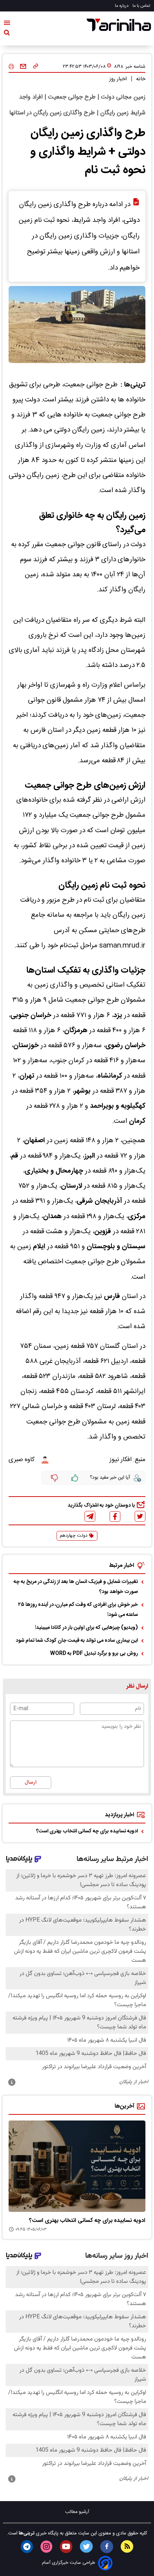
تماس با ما (142, 6)
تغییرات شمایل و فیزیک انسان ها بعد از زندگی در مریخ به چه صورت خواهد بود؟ (76, 1587)
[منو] (7, 24)
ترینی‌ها (26, 2533)
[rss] (127, 2546)
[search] (7, 34)
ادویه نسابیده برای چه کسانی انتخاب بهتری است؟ (87, 1831)
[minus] (54, 1478)
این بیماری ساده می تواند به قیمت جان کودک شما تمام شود (77, 1641)
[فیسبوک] (115, 1516)
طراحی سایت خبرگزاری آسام (69, 2563)
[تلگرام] (90, 1516)
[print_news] (11, 67)
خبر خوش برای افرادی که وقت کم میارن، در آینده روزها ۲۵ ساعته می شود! (78, 1610)
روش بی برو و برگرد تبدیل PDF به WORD (94, 1654)
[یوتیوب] (66, 2547)
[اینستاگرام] (46, 2547)
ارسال (31, 1783)
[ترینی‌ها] (119, 25)
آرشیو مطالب (77, 2512)
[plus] (75, 1478)
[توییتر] (140, 1516)
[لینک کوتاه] (36, 67)
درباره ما (122, 6)
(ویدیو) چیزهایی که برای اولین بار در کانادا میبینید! (86, 1628)
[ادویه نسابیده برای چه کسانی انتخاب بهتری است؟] (77, 2166)
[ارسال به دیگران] (23, 67)
